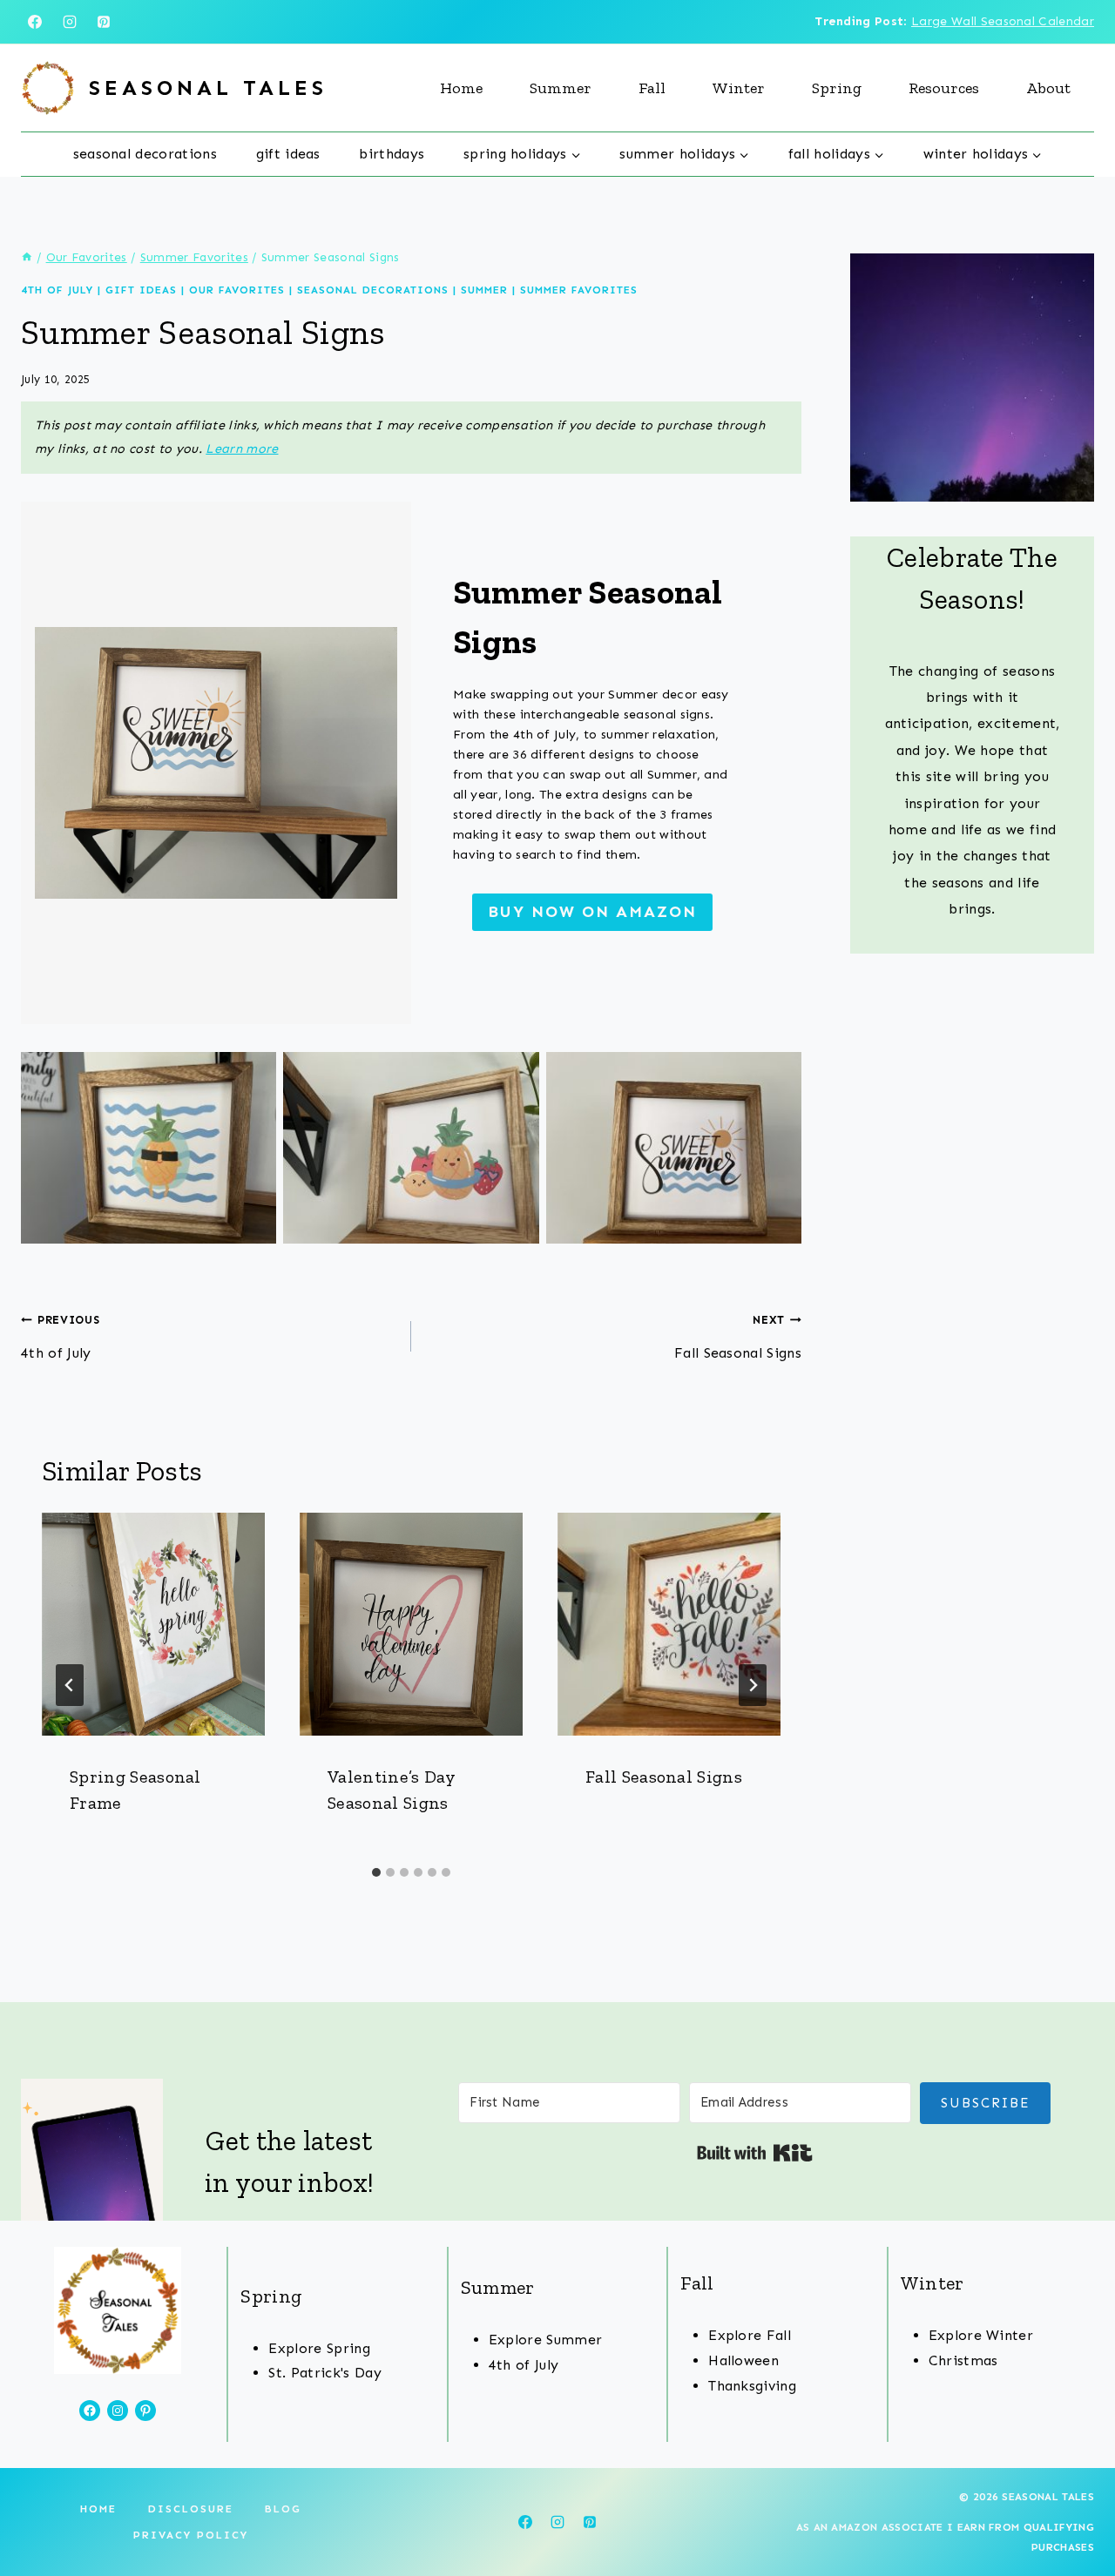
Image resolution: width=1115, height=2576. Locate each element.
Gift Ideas (288, 154)
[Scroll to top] (1074, 2509)
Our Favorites (237, 290)
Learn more (242, 448)
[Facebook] (35, 22)
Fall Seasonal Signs (738, 1337)
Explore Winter (981, 2335)
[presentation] (153, 1624)
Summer (561, 88)
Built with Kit (755, 2153)
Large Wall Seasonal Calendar (1003, 21)
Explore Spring (319, 2348)
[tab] (376, 1872)
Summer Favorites (579, 290)
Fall (652, 88)
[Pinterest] (104, 22)
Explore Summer (545, 2340)
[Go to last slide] (70, 1685)
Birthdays (392, 154)
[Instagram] (70, 22)
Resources (944, 88)
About (1048, 88)
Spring (837, 88)
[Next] (753, 1685)
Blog (283, 2509)
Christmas (963, 2360)
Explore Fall (750, 2335)
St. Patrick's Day (324, 2373)
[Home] (27, 257)
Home (461, 88)
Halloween (743, 2360)
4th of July (57, 290)
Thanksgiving (752, 2386)
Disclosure (191, 2509)
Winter (739, 88)
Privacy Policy (191, 2535)
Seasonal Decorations (145, 154)
